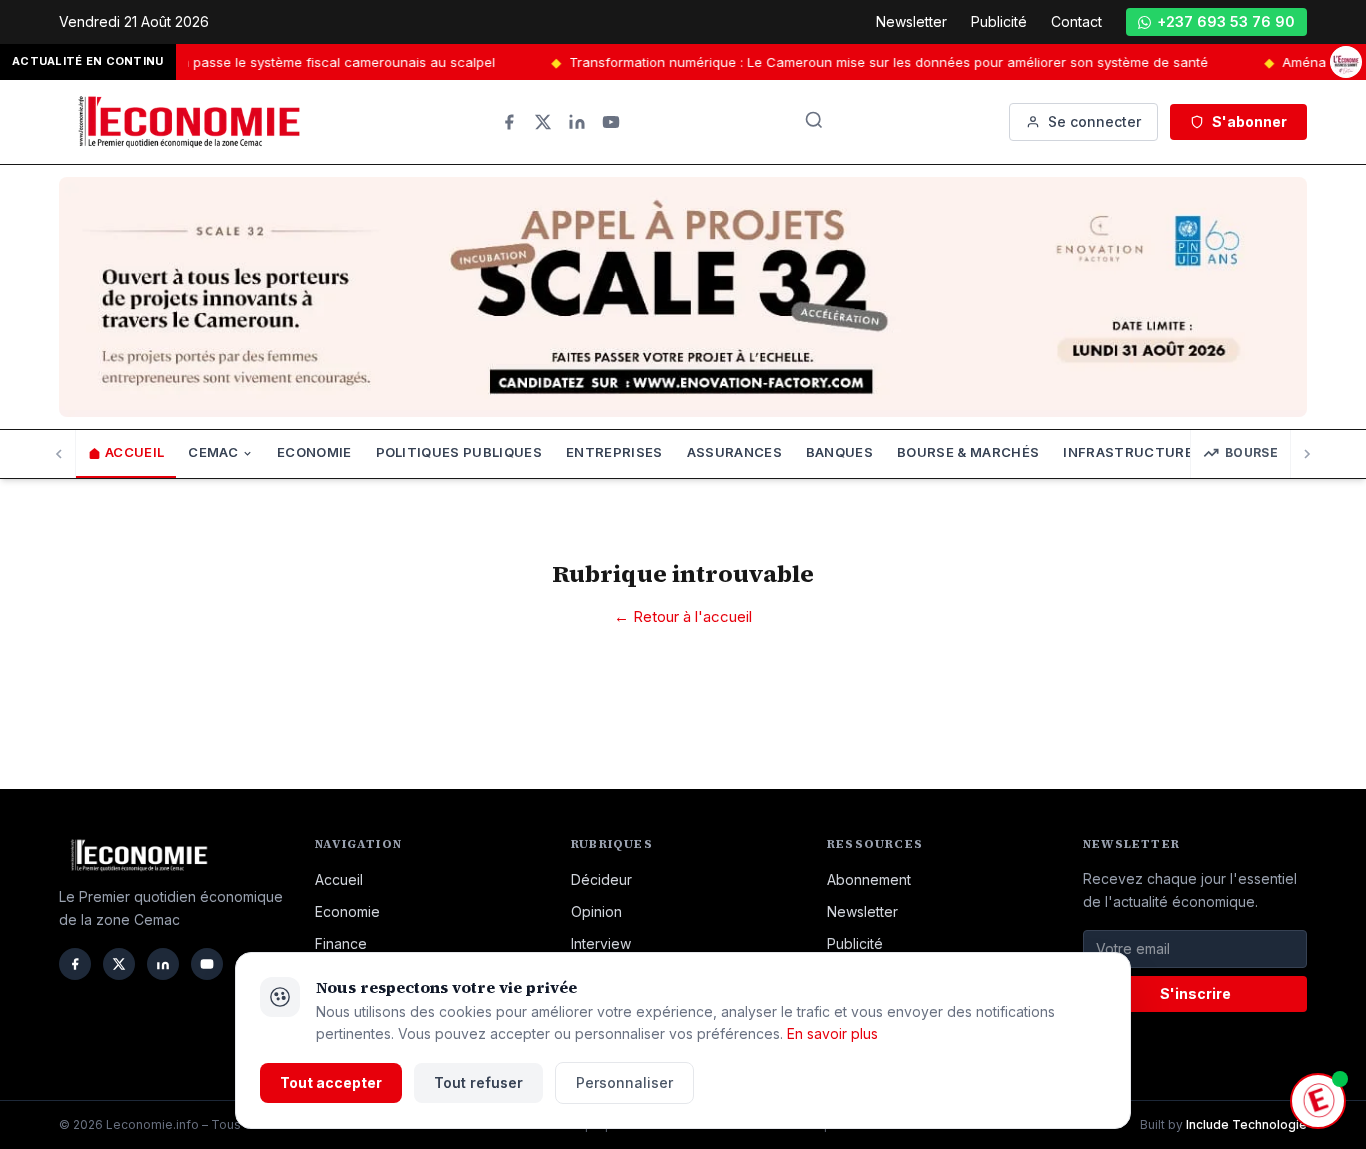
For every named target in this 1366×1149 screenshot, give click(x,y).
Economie (314, 453)
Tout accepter (331, 1082)
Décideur (601, 879)
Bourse (1251, 452)
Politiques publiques (459, 453)
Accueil (134, 453)
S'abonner (1249, 121)
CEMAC (213, 453)
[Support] (1318, 1101)
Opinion (596, 911)
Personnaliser (624, 1082)
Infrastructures (1132, 453)
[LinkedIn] (577, 122)
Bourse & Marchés (968, 453)
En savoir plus (832, 1033)
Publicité (999, 21)
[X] (543, 122)
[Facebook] (509, 122)
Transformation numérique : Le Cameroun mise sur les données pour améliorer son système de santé (868, 62)
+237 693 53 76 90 (1226, 21)
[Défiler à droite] (1306, 454)
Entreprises (614, 453)
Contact (1076, 21)
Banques (839, 453)
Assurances (734, 453)
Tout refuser (478, 1082)
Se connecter (1094, 121)
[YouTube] (611, 122)
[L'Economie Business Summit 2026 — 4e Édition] (1346, 62)
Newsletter (911, 21)
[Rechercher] (814, 120)
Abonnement (869, 879)
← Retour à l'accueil (683, 616)
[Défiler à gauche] (59, 454)
